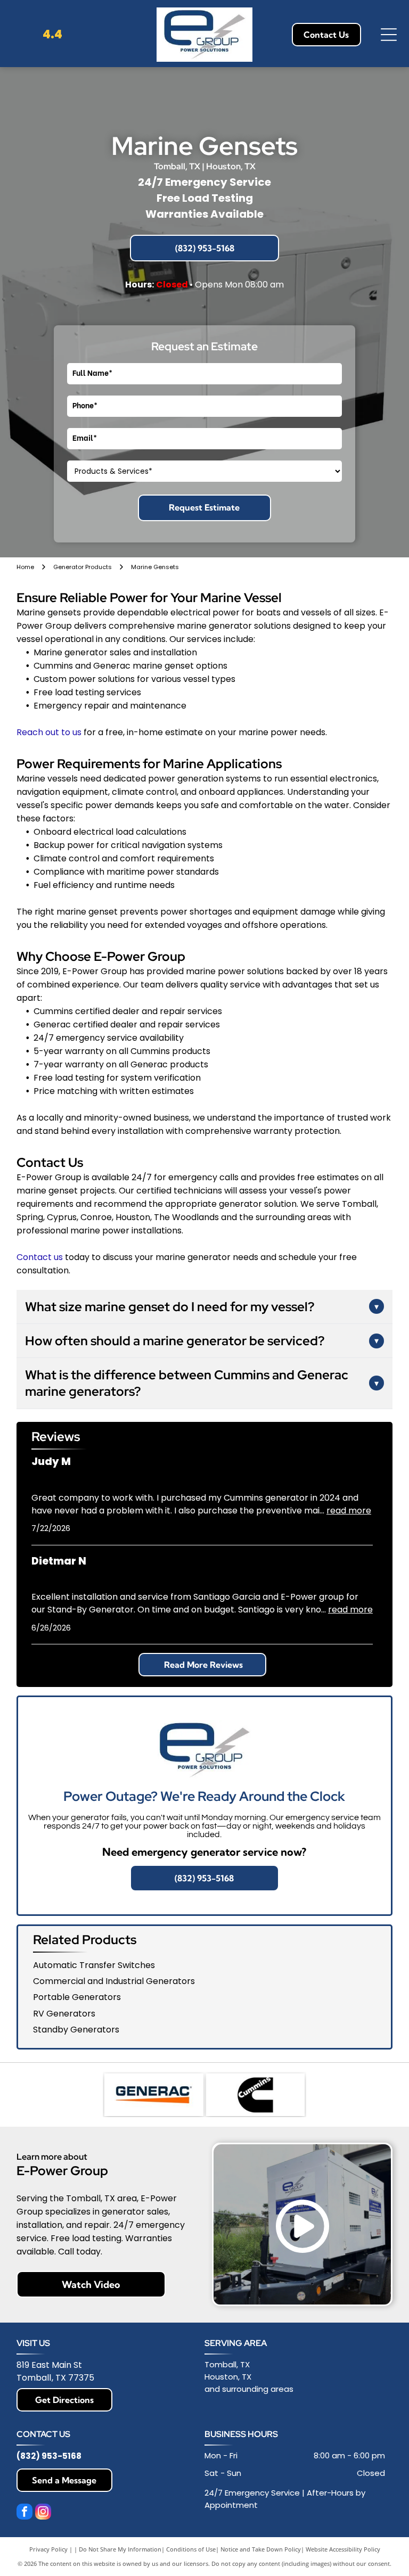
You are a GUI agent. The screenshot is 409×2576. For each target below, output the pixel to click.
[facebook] (24, 2513)
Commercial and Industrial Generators (114, 1981)
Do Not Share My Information (120, 2549)
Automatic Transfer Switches (94, 1965)
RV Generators (64, 2014)
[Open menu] (389, 35)
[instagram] (43, 2513)
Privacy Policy (48, 2549)
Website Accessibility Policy (343, 2549)
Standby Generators (76, 2030)
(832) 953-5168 (49, 2456)
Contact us (40, 1257)
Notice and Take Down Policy (261, 2549)
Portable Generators (77, 1997)
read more (349, 1511)
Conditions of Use (191, 2549)
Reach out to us (49, 732)
